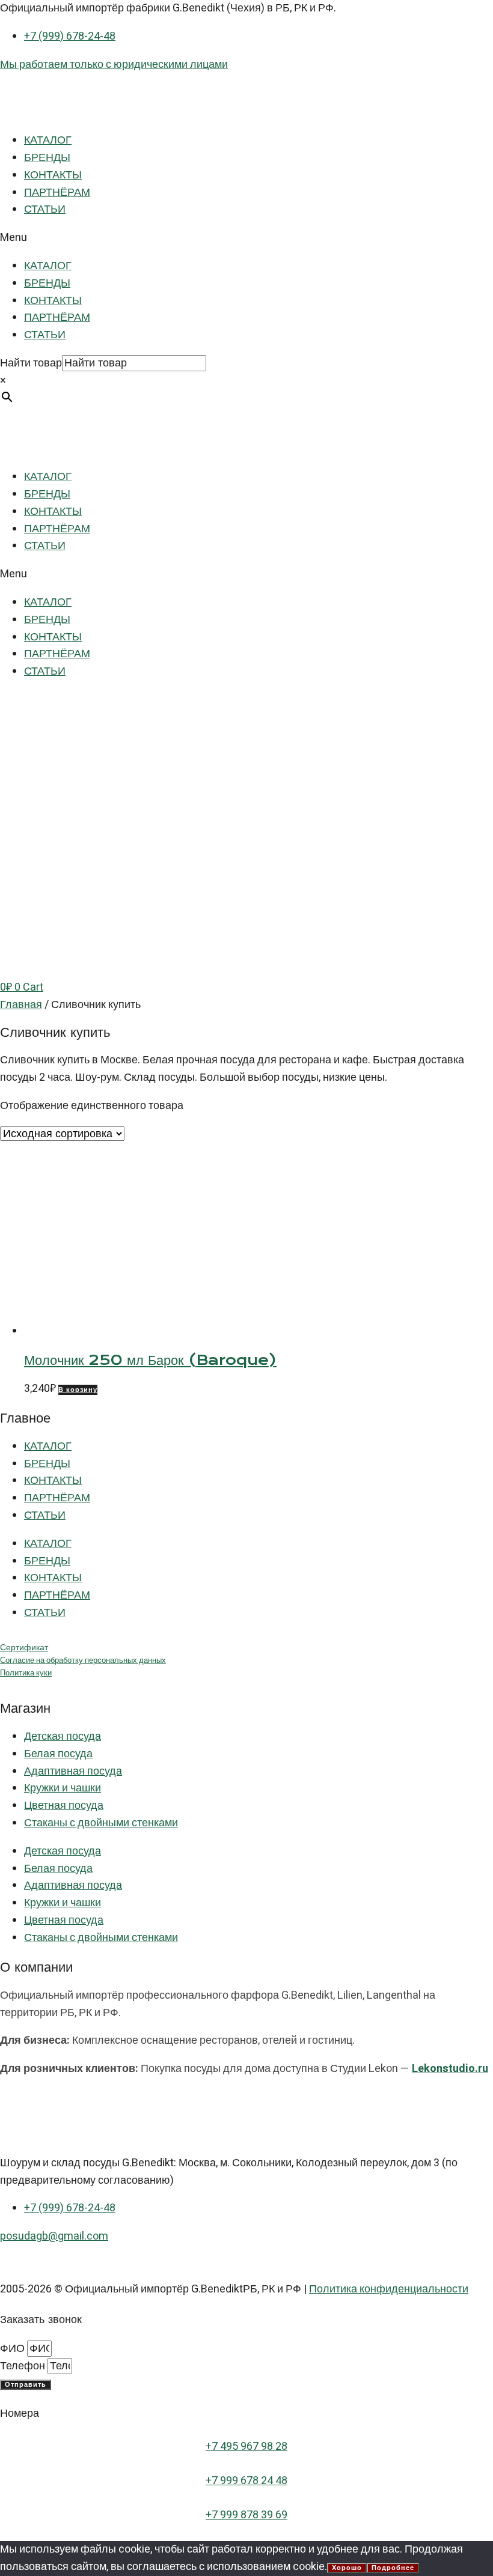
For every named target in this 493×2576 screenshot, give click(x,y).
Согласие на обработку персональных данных (83, 1660)
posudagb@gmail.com (54, 2236)
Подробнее (393, 2568)
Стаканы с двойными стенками (101, 1823)
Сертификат (24, 1648)
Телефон (24, 2366)
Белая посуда (58, 1754)
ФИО (14, 2349)
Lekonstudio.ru (450, 2069)
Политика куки (26, 1673)
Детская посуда (63, 1736)
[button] (246, 238)
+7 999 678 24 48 (246, 2481)
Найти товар (31, 363)
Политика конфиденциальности (389, 2289)
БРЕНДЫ (47, 158)
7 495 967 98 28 (250, 2447)
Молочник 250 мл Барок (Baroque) (150, 1360)
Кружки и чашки (63, 1788)
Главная (21, 1005)
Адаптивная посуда (73, 1771)
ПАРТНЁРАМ (57, 193)
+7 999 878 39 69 (246, 2515)
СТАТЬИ (45, 209)
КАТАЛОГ (48, 140)
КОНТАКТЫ (53, 175)
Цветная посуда (64, 1806)
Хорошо (347, 2568)
